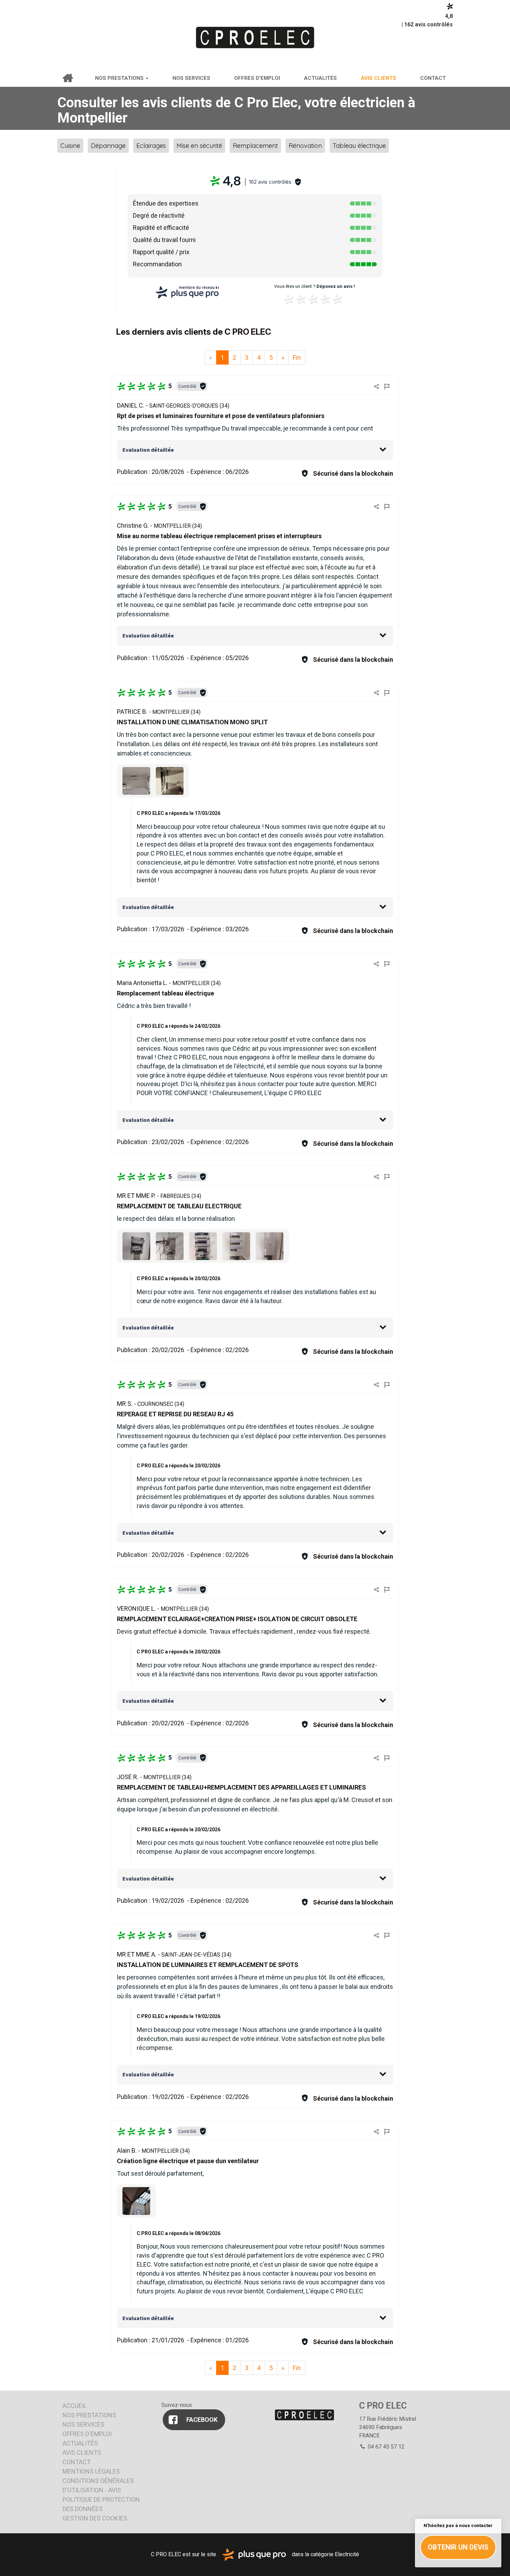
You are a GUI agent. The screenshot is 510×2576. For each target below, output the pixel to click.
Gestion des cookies (95, 2518)
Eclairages (151, 146)
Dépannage (108, 146)
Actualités (320, 78)
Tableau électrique (359, 146)
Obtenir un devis (458, 2547)
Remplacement (255, 146)
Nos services (191, 78)
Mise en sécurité (199, 146)
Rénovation (305, 146)
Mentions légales (91, 2471)
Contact (433, 78)
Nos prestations (120, 78)
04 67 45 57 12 (385, 2447)
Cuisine (70, 146)
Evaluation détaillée (148, 450)
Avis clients (379, 78)
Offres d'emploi (257, 78)
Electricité (347, 2554)
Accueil (67, 78)
